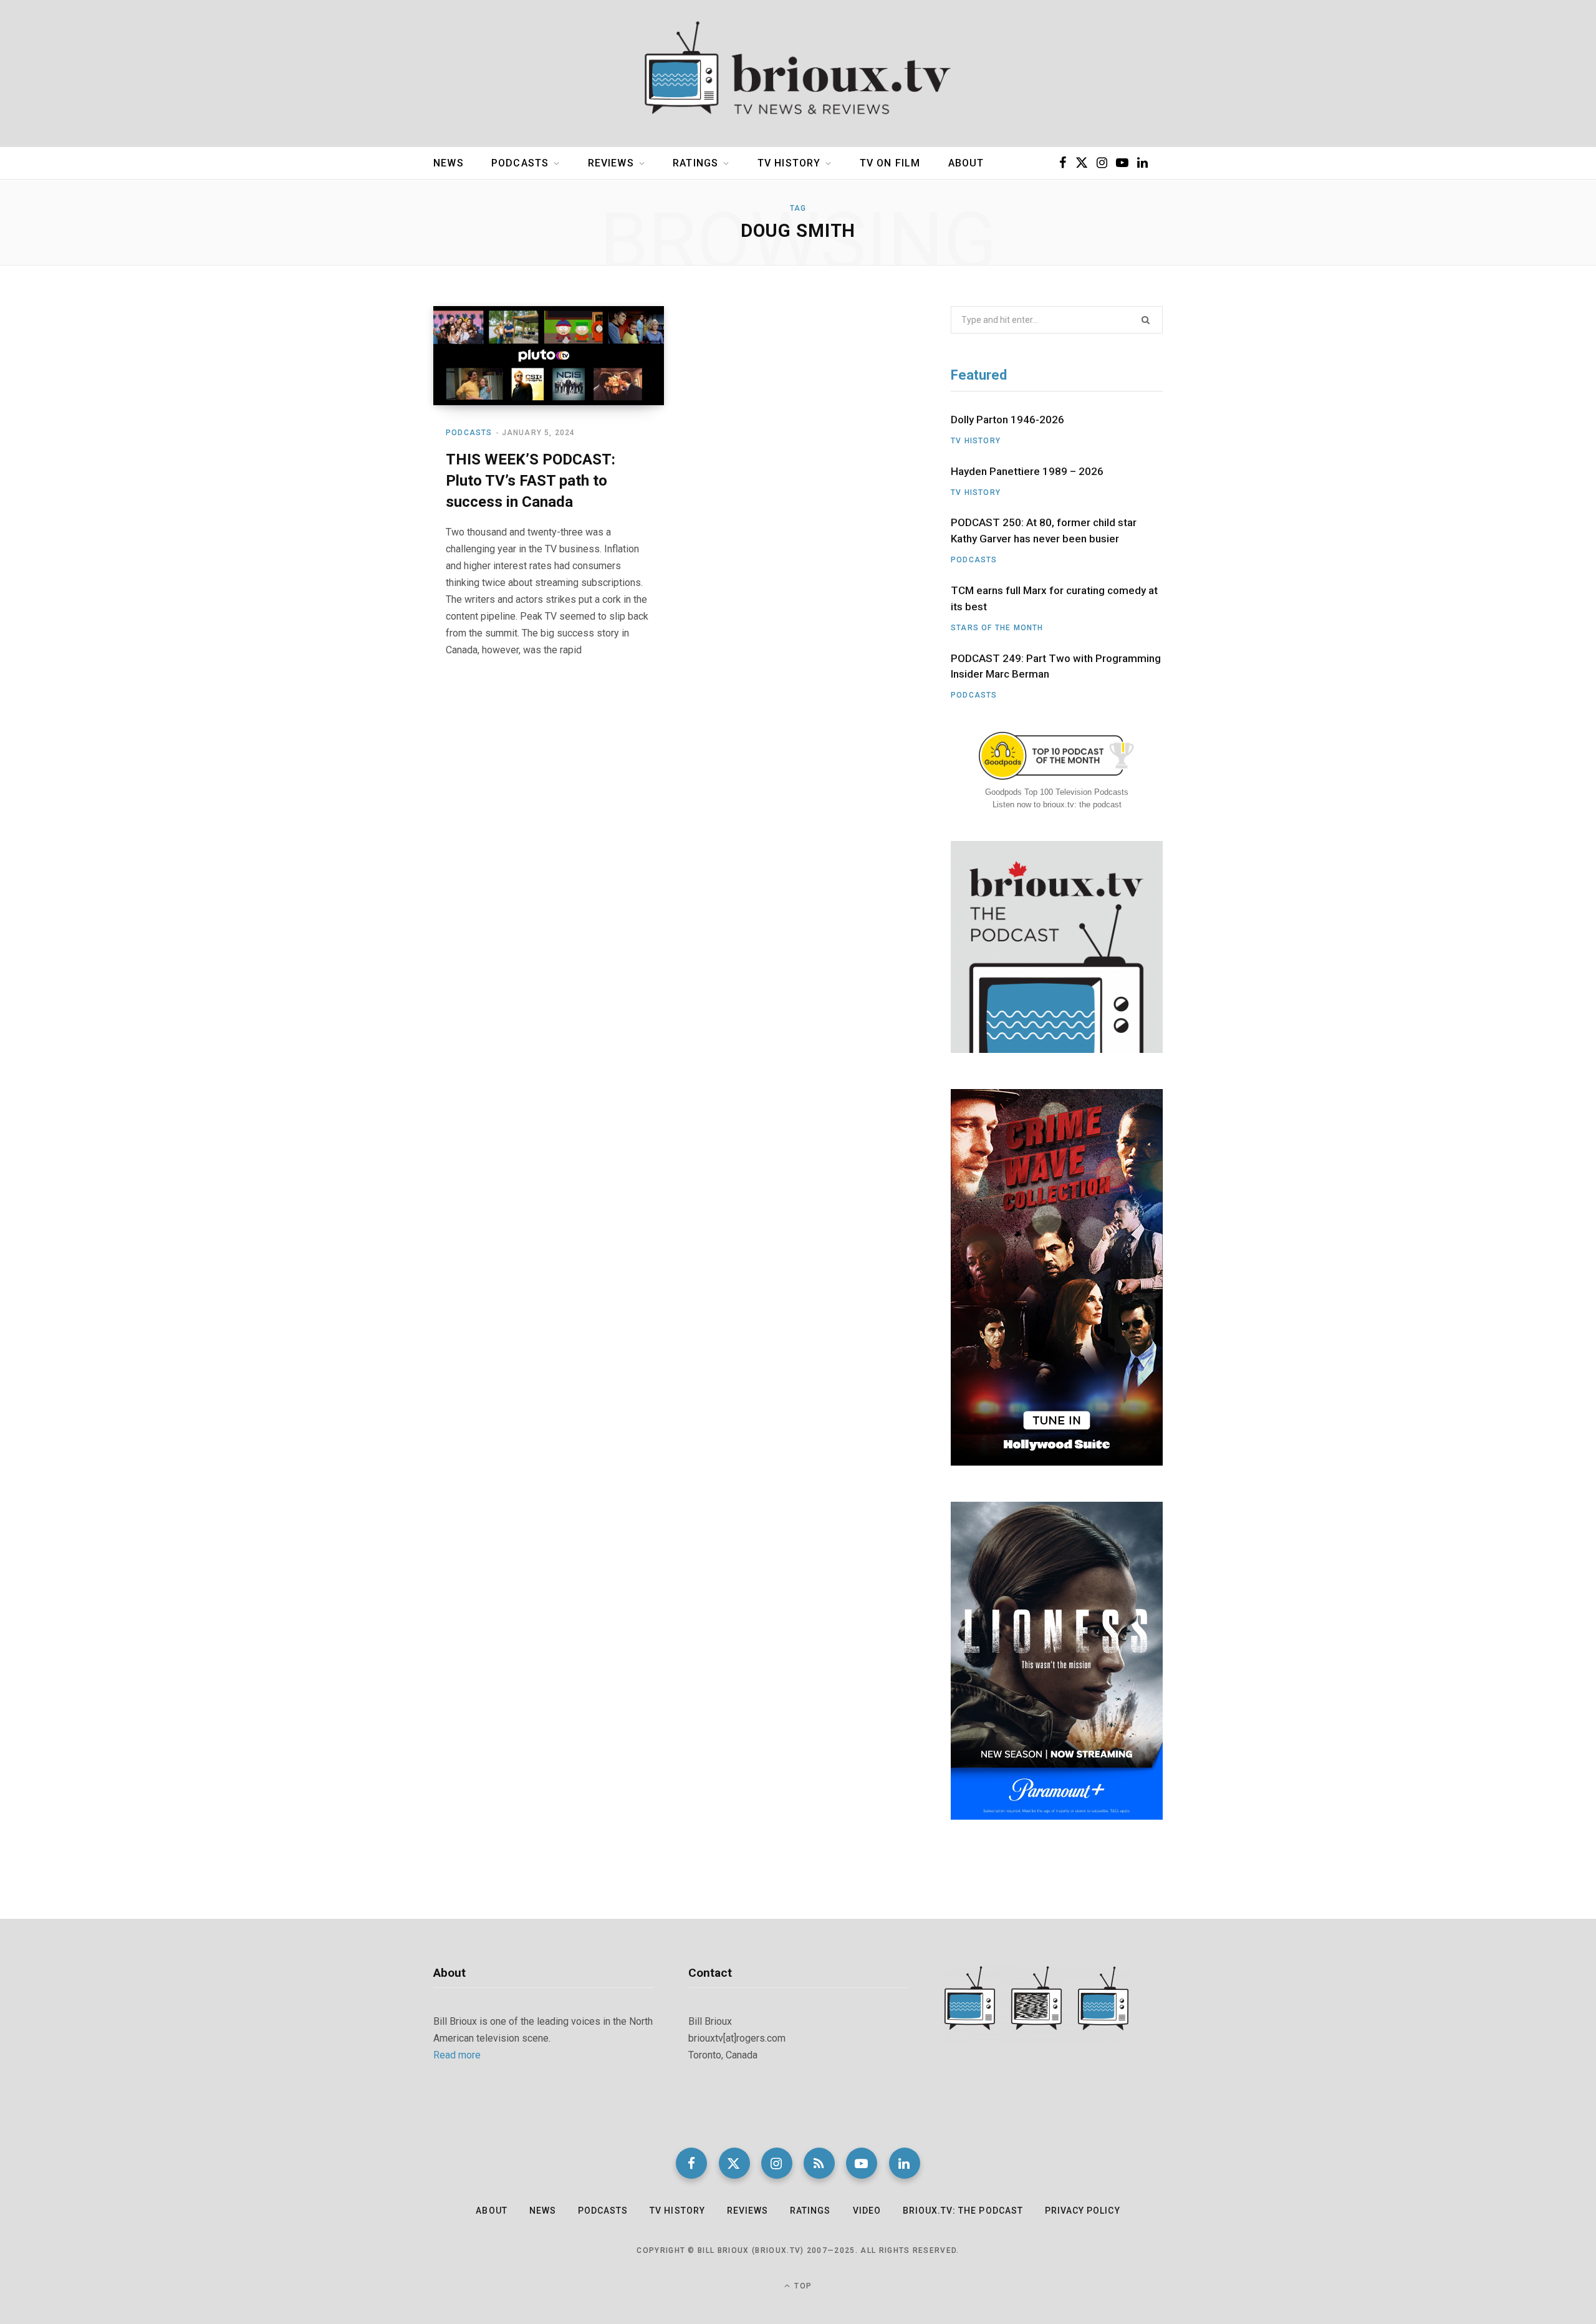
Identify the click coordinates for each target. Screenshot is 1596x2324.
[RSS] (819, 2163)
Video (867, 2211)
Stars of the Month (997, 628)
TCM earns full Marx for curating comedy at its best (1054, 598)
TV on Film (890, 163)
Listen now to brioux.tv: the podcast (1057, 804)
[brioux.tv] (798, 74)
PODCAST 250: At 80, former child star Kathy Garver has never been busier (1044, 531)
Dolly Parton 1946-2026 (1007, 420)
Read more (457, 2055)
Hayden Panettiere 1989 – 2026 (1027, 471)
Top (802, 2286)
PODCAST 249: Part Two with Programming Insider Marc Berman (1056, 666)
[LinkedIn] (905, 2163)
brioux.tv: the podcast (963, 2211)
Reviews (611, 163)
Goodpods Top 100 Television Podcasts (1057, 792)
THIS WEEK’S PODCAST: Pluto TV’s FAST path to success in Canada (531, 480)
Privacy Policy (1083, 2211)
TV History (789, 163)
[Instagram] (777, 2163)
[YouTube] (862, 2163)
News (449, 163)
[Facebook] (691, 2163)
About (966, 163)
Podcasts (520, 163)
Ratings (695, 163)
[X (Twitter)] (734, 2163)
